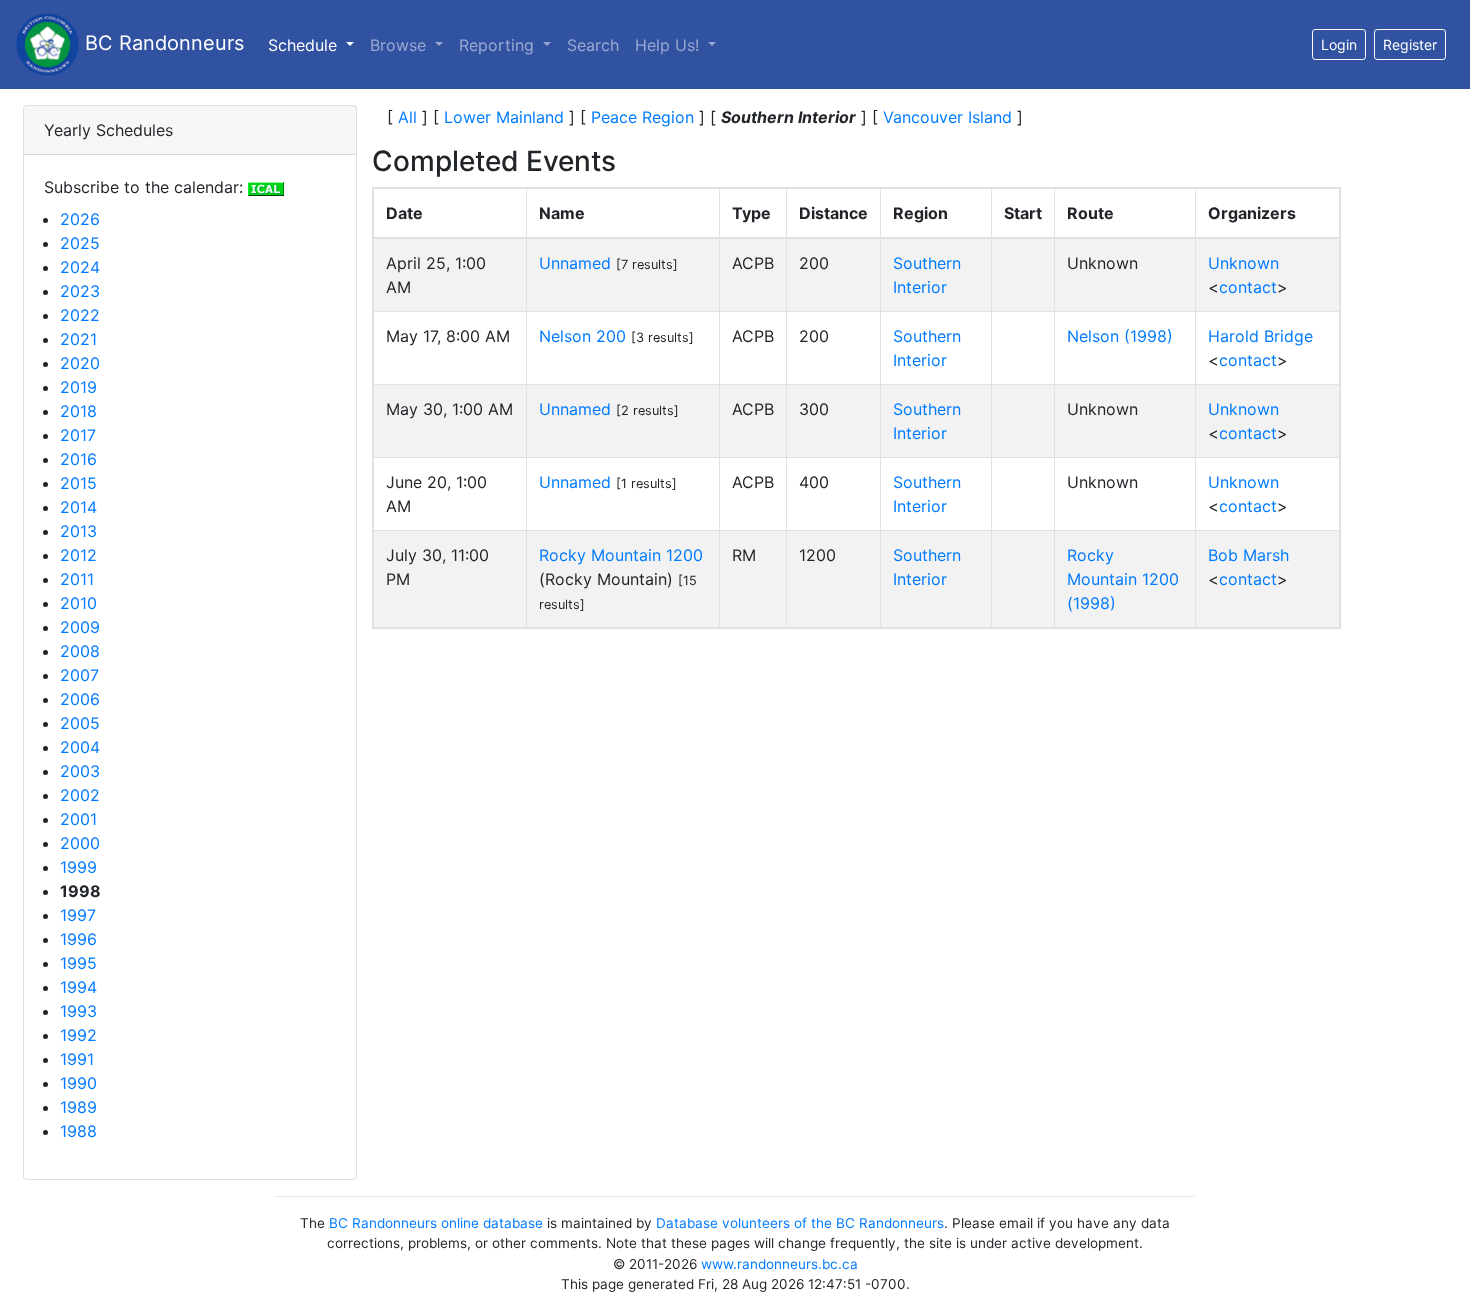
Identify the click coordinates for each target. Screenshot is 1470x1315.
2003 (80, 771)
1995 (78, 963)
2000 (80, 843)
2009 (80, 627)
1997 (78, 915)
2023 (80, 291)
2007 (79, 675)
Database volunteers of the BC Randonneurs (800, 1223)
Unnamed (575, 263)
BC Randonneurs (161, 43)
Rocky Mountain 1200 (621, 555)
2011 (77, 579)
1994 (78, 987)
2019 (78, 387)
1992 (78, 1035)
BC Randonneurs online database (436, 1223)
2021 (78, 339)
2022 (80, 315)
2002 (80, 795)
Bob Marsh (1248, 555)
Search (593, 45)
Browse (400, 45)
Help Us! (669, 45)
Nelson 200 (582, 336)
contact (1248, 287)
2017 (78, 435)
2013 (78, 531)
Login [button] (1339, 44)
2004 (80, 747)
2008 (80, 651)
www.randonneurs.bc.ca (779, 1264)
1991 (77, 1059)
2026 (80, 219)
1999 (78, 867)
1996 (78, 939)
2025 (80, 243)
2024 (80, 267)
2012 (78, 555)
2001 (78, 819)
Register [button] (1410, 44)
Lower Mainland (504, 117)
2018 (78, 411)
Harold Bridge (1260, 336)
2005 (80, 723)
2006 (80, 699)
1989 (78, 1107)
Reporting (499, 45)
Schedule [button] (315, 44)
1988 (78, 1131)
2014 (78, 507)
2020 (80, 363)
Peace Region (642, 117)
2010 (78, 603)
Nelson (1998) (1120, 336)
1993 (78, 1011)
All (407, 117)
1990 (78, 1083)
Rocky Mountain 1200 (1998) (1123, 579)
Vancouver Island (947, 117)
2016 (78, 459)
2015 (78, 483)
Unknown (1243, 263)
